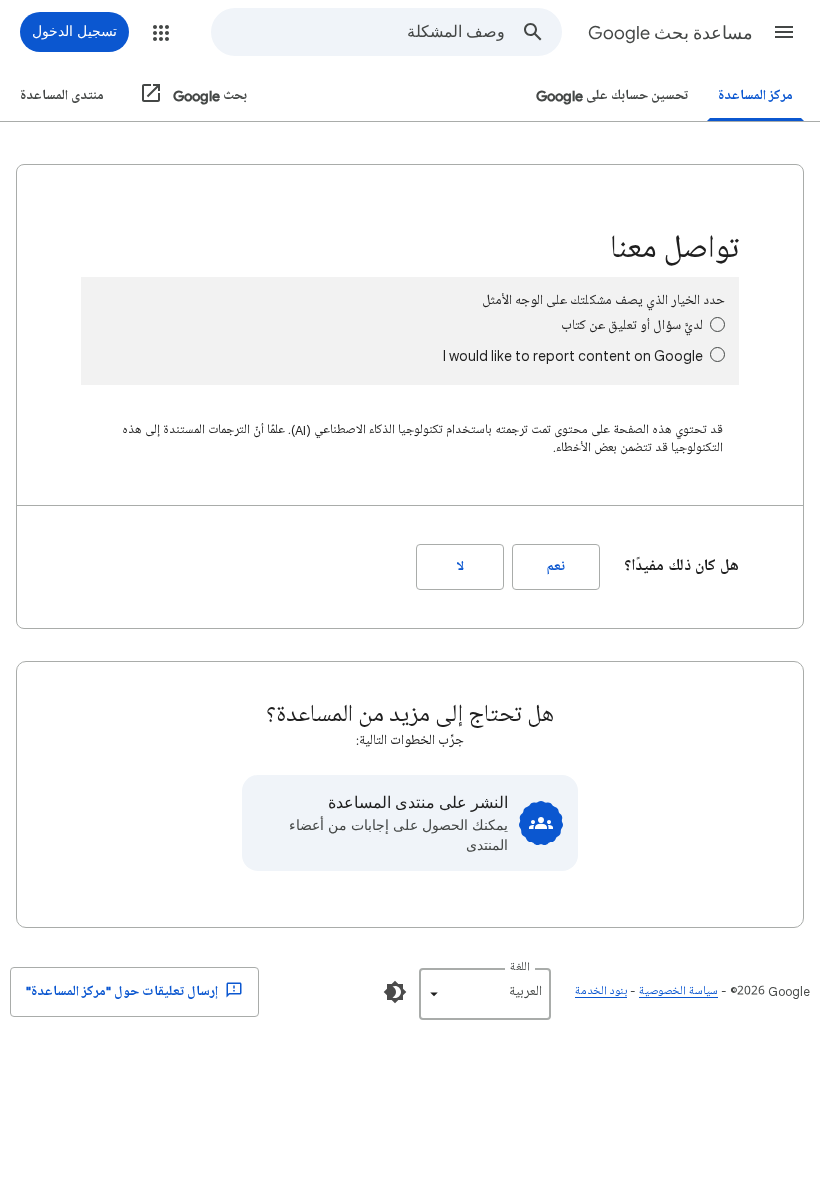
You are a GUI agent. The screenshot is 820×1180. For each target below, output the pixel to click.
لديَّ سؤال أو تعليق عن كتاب (632, 325)
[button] (784, 32)
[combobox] (358, 32)
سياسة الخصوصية (678, 991)
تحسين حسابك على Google (612, 95)
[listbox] (485, 994)
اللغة (520, 967)
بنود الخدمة (601, 991)
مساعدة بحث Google (670, 33)
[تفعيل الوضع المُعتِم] (395, 992)
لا (460, 566)
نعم (556, 566)
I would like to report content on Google (573, 355)
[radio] (717, 324)
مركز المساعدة (755, 95)
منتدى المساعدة (62, 95)
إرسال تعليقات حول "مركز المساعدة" (123, 991)
